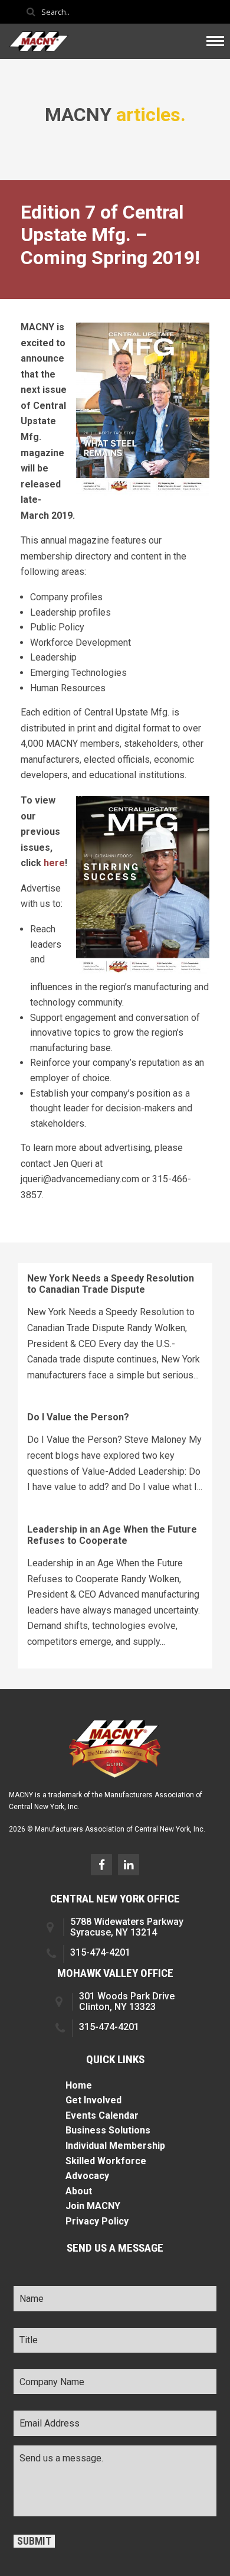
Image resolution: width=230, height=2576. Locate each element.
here (54, 863)
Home (79, 2085)
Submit (34, 2541)
